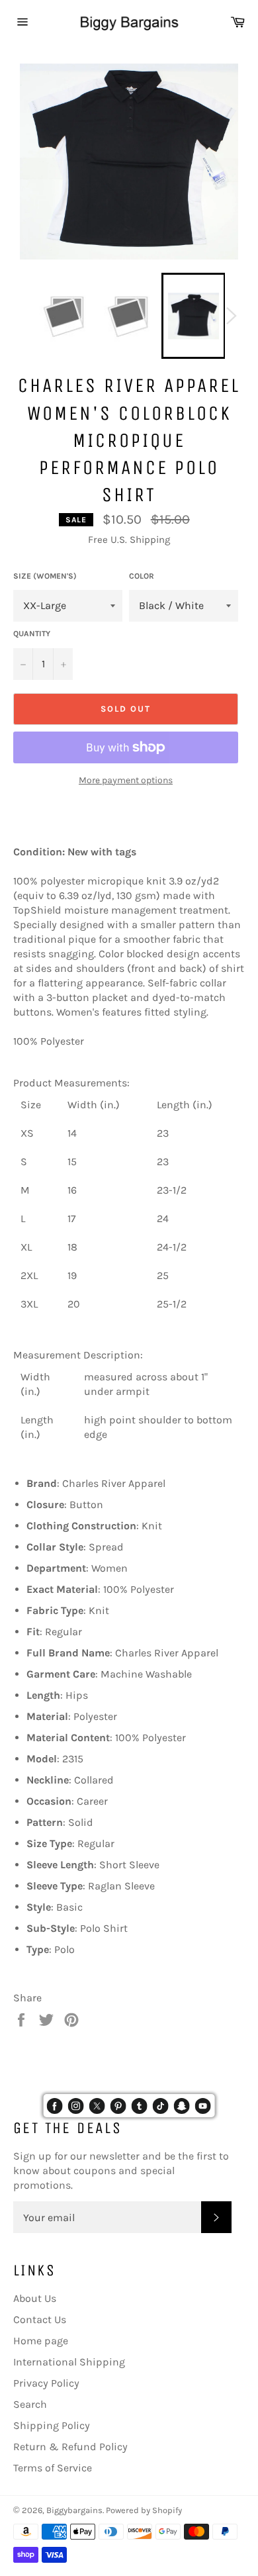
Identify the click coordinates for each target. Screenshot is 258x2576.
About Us (35, 2298)
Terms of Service (53, 2468)
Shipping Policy (52, 2425)
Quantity (32, 634)
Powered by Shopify (144, 2510)
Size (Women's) (45, 576)
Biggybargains (74, 2510)
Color (142, 576)
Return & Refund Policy (70, 2447)
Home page (41, 2341)
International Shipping (69, 2362)
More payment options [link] (126, 780)
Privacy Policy (46, 2383)
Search (30, 2404)
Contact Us (40, 2319)
